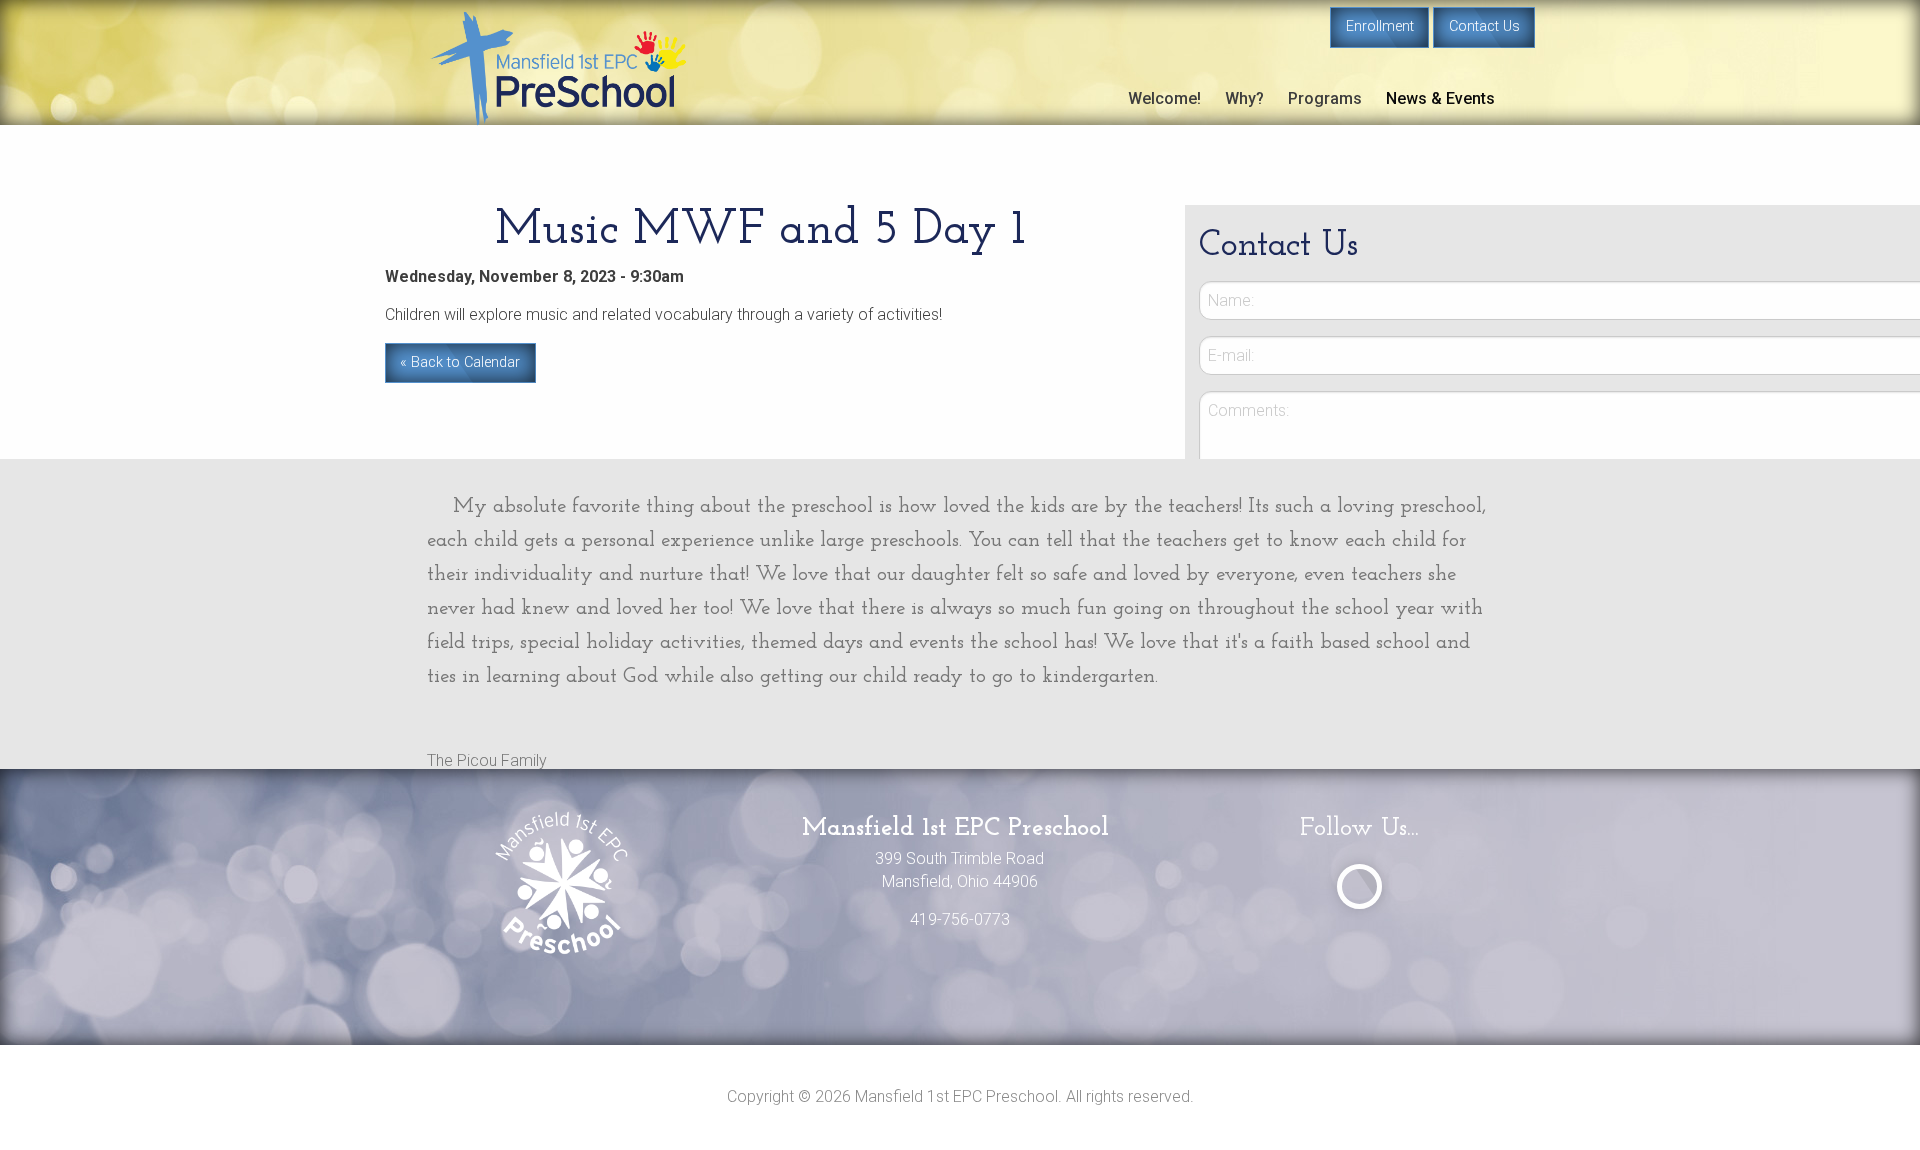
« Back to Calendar (460, 362)
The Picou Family (487, 760)
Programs (1325, 98)
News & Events (1440, 98)
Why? (1244, 98)
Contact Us (1484, 26)
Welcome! (1164, 98)
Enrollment (1380, 26)
